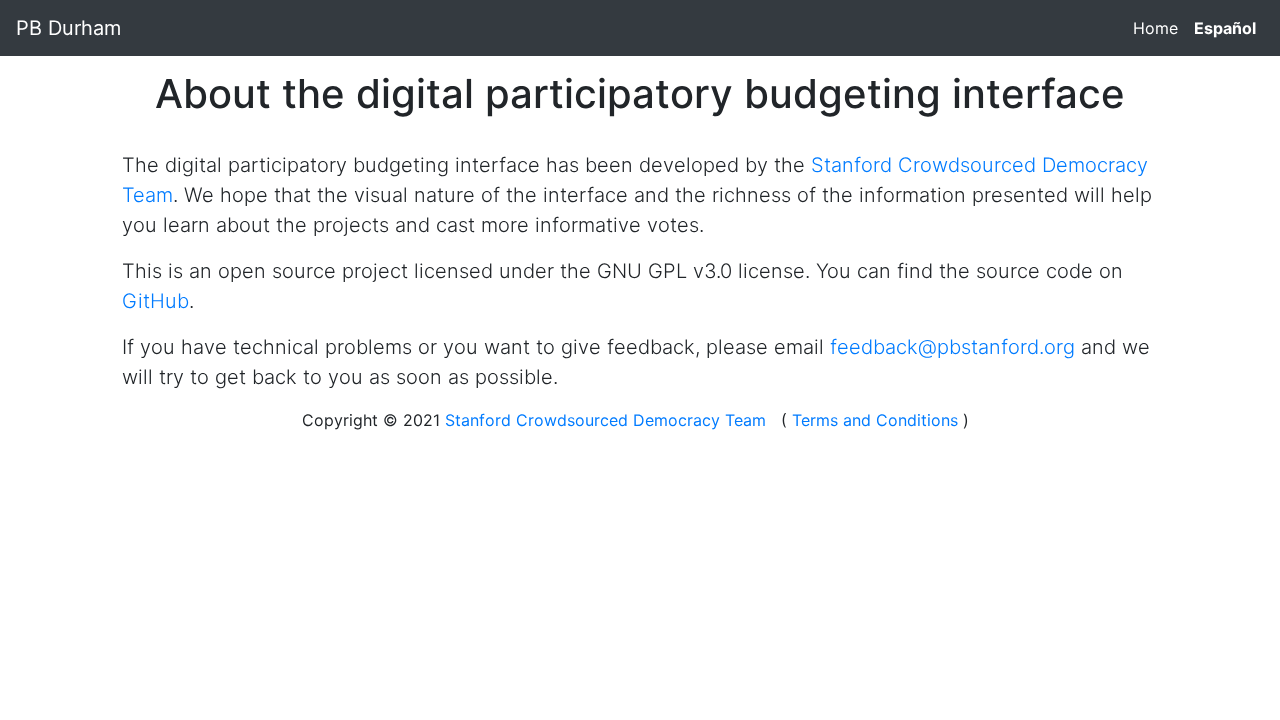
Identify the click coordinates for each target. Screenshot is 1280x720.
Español (1225, 28)
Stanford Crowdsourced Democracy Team (605, 420)
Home (1155, 28)
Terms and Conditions (875, 420)
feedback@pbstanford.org (952, 347)
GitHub (155, 301)
